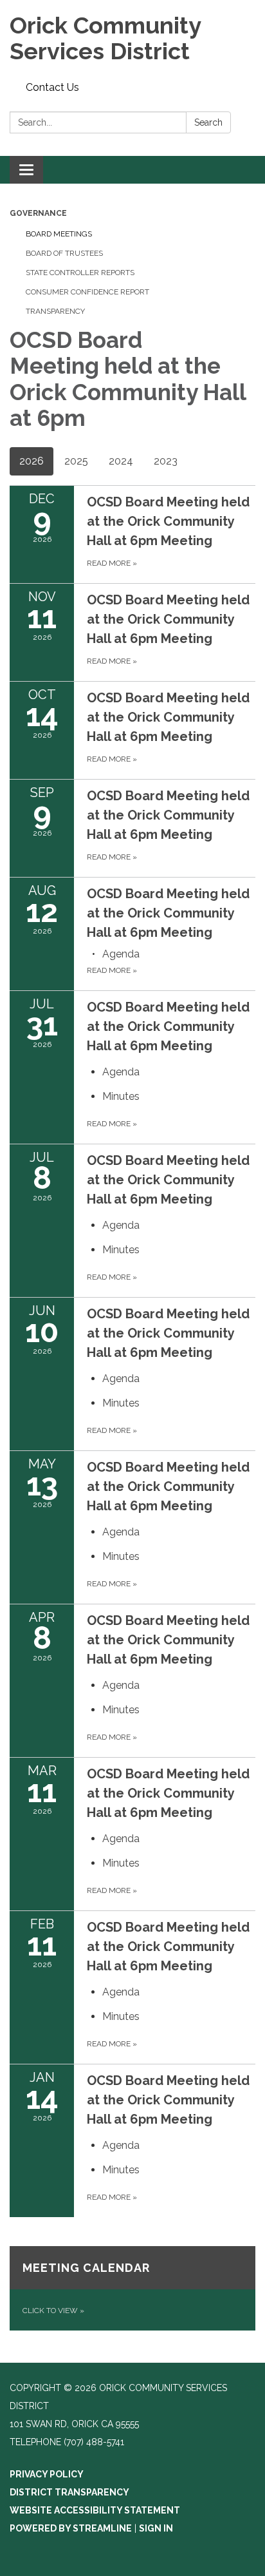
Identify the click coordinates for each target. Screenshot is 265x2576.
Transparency (55, 311)
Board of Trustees (64, 253)
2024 (121, 461)
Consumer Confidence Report (87, 292)
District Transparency (69, 2492)
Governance (38, 213)
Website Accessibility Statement (95, 2510)
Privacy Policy (47, 2474)
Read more (112, 970)
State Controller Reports (80, 273)
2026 (32, 461)
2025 (76, 461)
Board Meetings (59, 234)
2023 (166, 461)
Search (208, 122)
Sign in (156, 2528)
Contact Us (52, 87)
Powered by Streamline (71, 2528)
